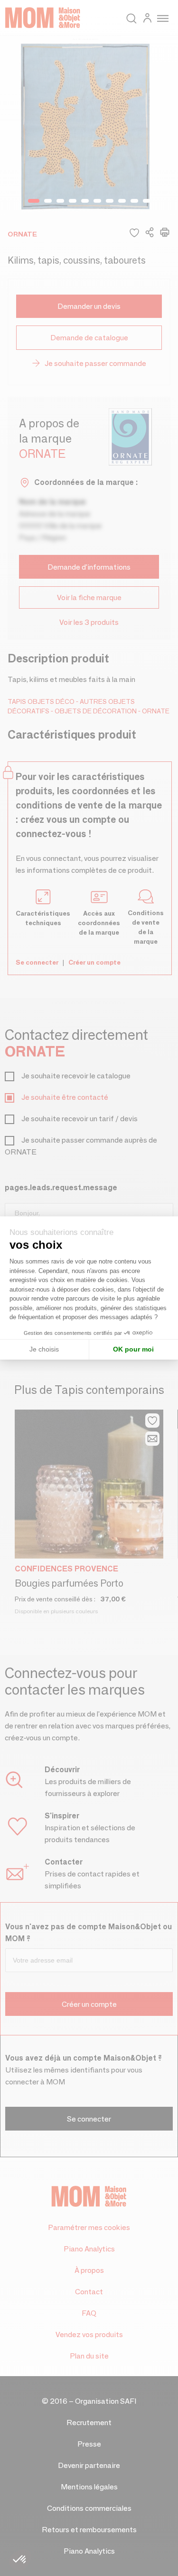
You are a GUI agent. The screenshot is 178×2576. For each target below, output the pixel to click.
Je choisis (44, 1349)
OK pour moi (133, 1349)
